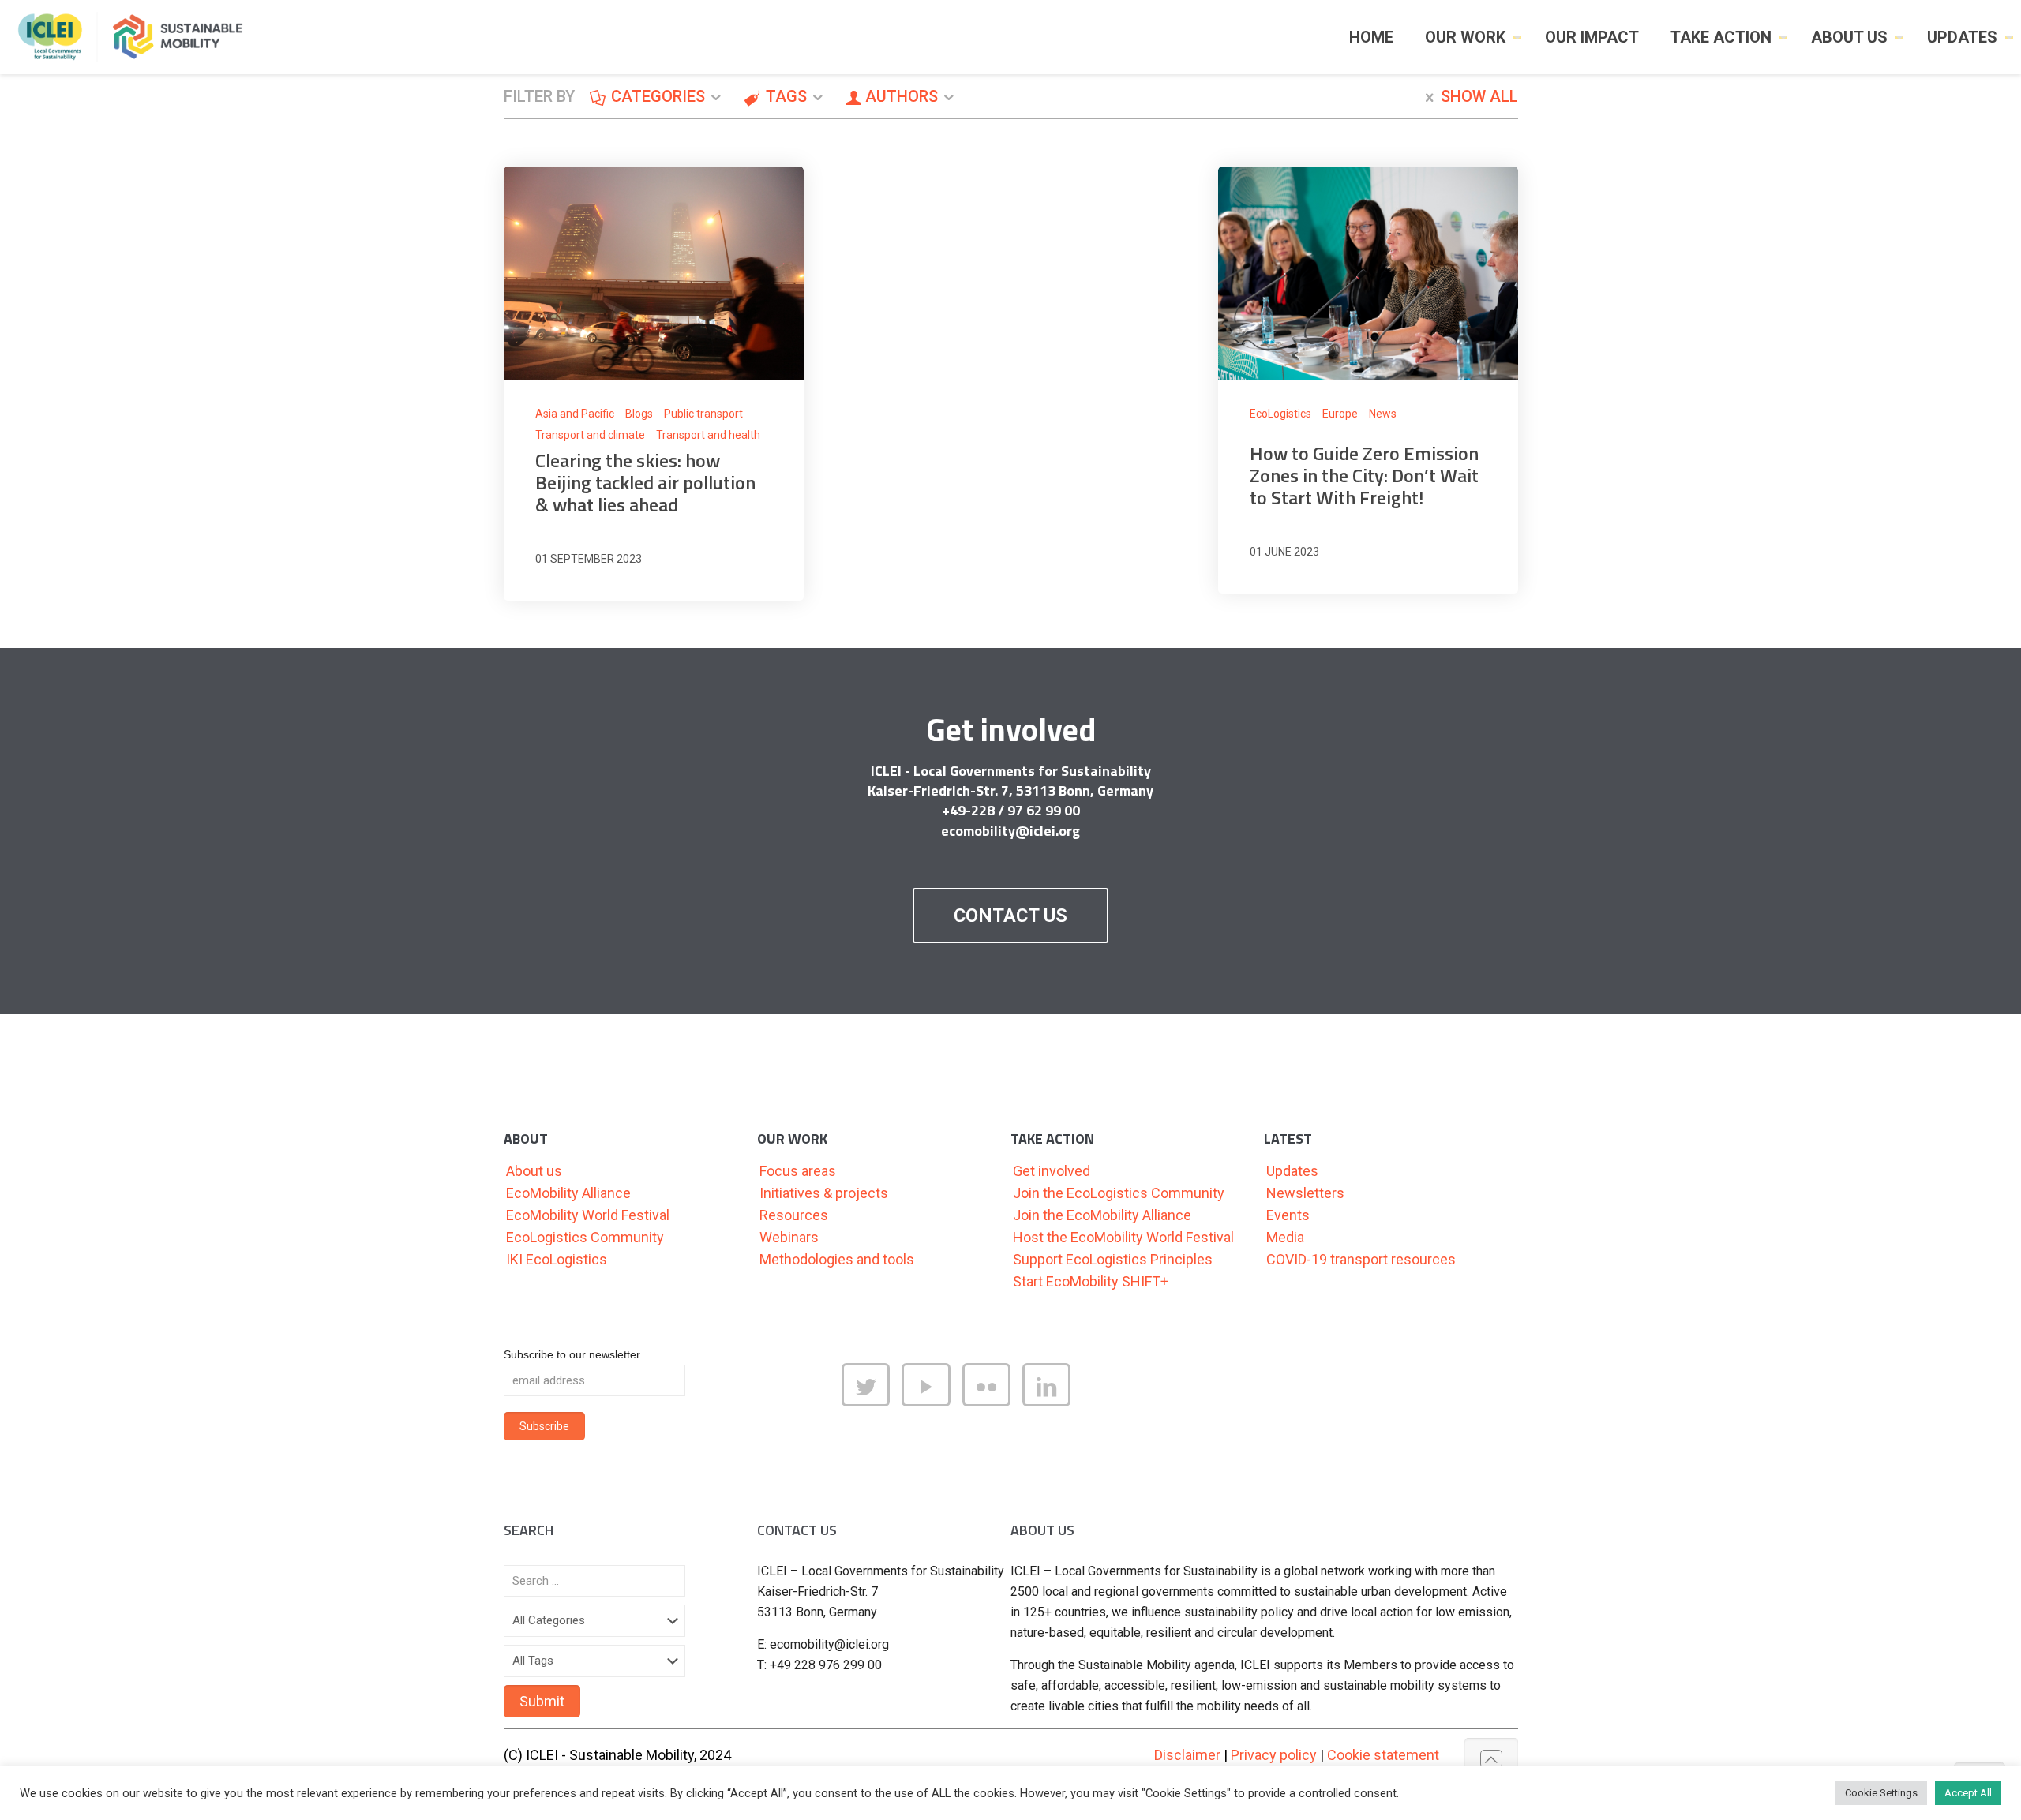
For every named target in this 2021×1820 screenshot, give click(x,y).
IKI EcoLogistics (557, 1259)
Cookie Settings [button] (1881, 1793)
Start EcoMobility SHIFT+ (1091, 1281)
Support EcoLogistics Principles (1113, 1259)
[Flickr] (992, 1401)
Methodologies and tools (837, 1259)
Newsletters (1305, 1193)
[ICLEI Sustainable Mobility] (137, 37)
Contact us (1010, 916)
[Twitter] (872, 1401)
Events (1288, 1215)
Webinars (789, 1237)
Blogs (639, 414)
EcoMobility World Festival (588, 1215)
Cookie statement (1383, 1755)
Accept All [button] (1968, 1793)
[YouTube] (932, 1401)
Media (1285, 1237)
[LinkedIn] (1052, 1401)
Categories (658, 96)
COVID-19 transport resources (1361, 1259)
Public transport (703, 414)
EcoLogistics (1280, 414)
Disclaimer (1187, 1755)
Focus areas (798, 1171)
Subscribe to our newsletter (572, 1354)
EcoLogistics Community (585, 1237)
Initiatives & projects (824, 1193)
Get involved (1052, 1171)
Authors (902, 96)
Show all (1479, 96)
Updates (1292, 1171)
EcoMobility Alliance (568, 1193)
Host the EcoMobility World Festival (1123, 1237)
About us (534, 1171)
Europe (1340, 414)
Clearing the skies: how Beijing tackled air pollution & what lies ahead (645, 482)
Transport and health (708, 435)
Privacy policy (1274, 1755)
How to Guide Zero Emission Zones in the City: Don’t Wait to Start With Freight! (1364, 475)
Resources (794, 1215)
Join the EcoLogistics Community (1119, 1193)
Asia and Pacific (575, 414)
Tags (786, 96)
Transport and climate (590, 435)
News (1383, 414)
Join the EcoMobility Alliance (1102, 1215)
